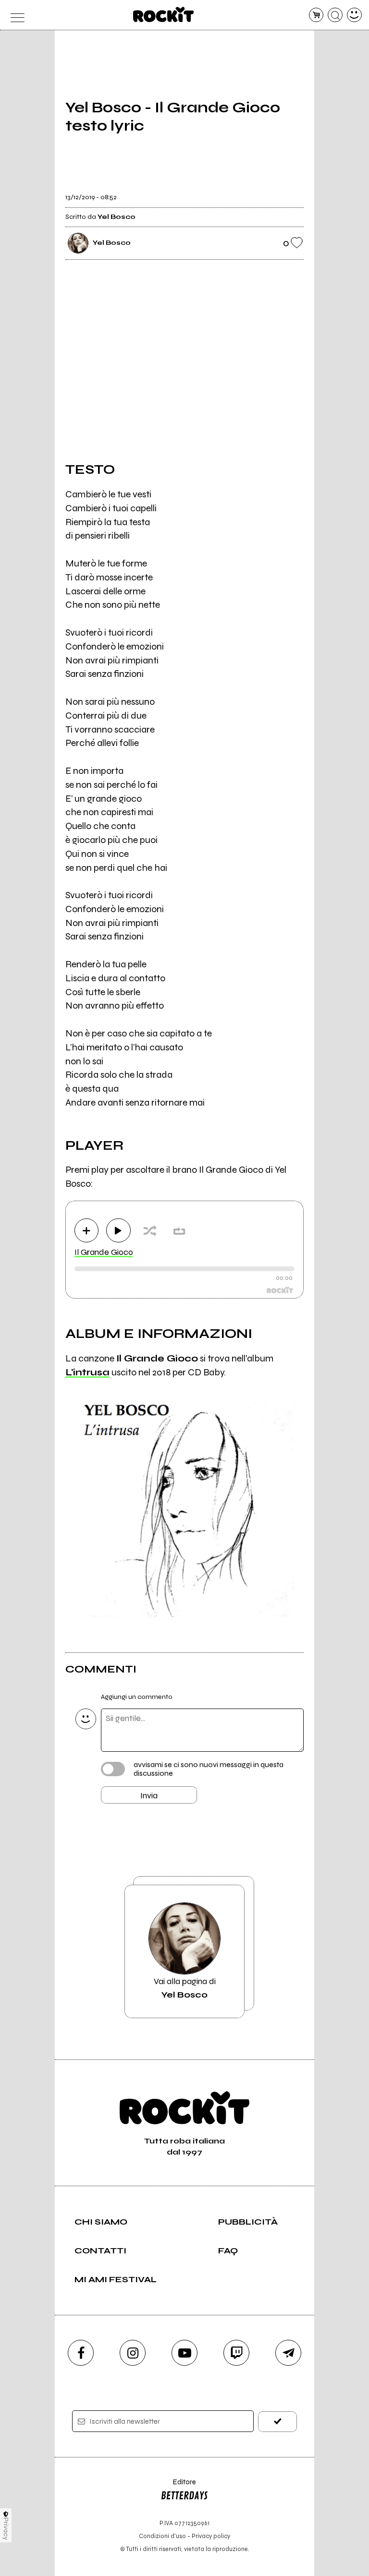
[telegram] (288, 2353)
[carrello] (316, 15)
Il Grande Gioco (104, 1252)
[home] (164, 14)
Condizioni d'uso (162, 2536)
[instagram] (133, 2353)
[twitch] (236, 2353)
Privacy (6, 2529)
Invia (149, 1795)
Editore (178, 2486)
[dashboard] (354, 15)
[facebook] (81, 2353)
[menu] (15, 15)
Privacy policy (211, 2536)
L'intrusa (87, 1372)
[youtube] (184, 2353)
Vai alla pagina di (185, 1988)
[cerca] (335, 15)
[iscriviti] (277, 2422)
